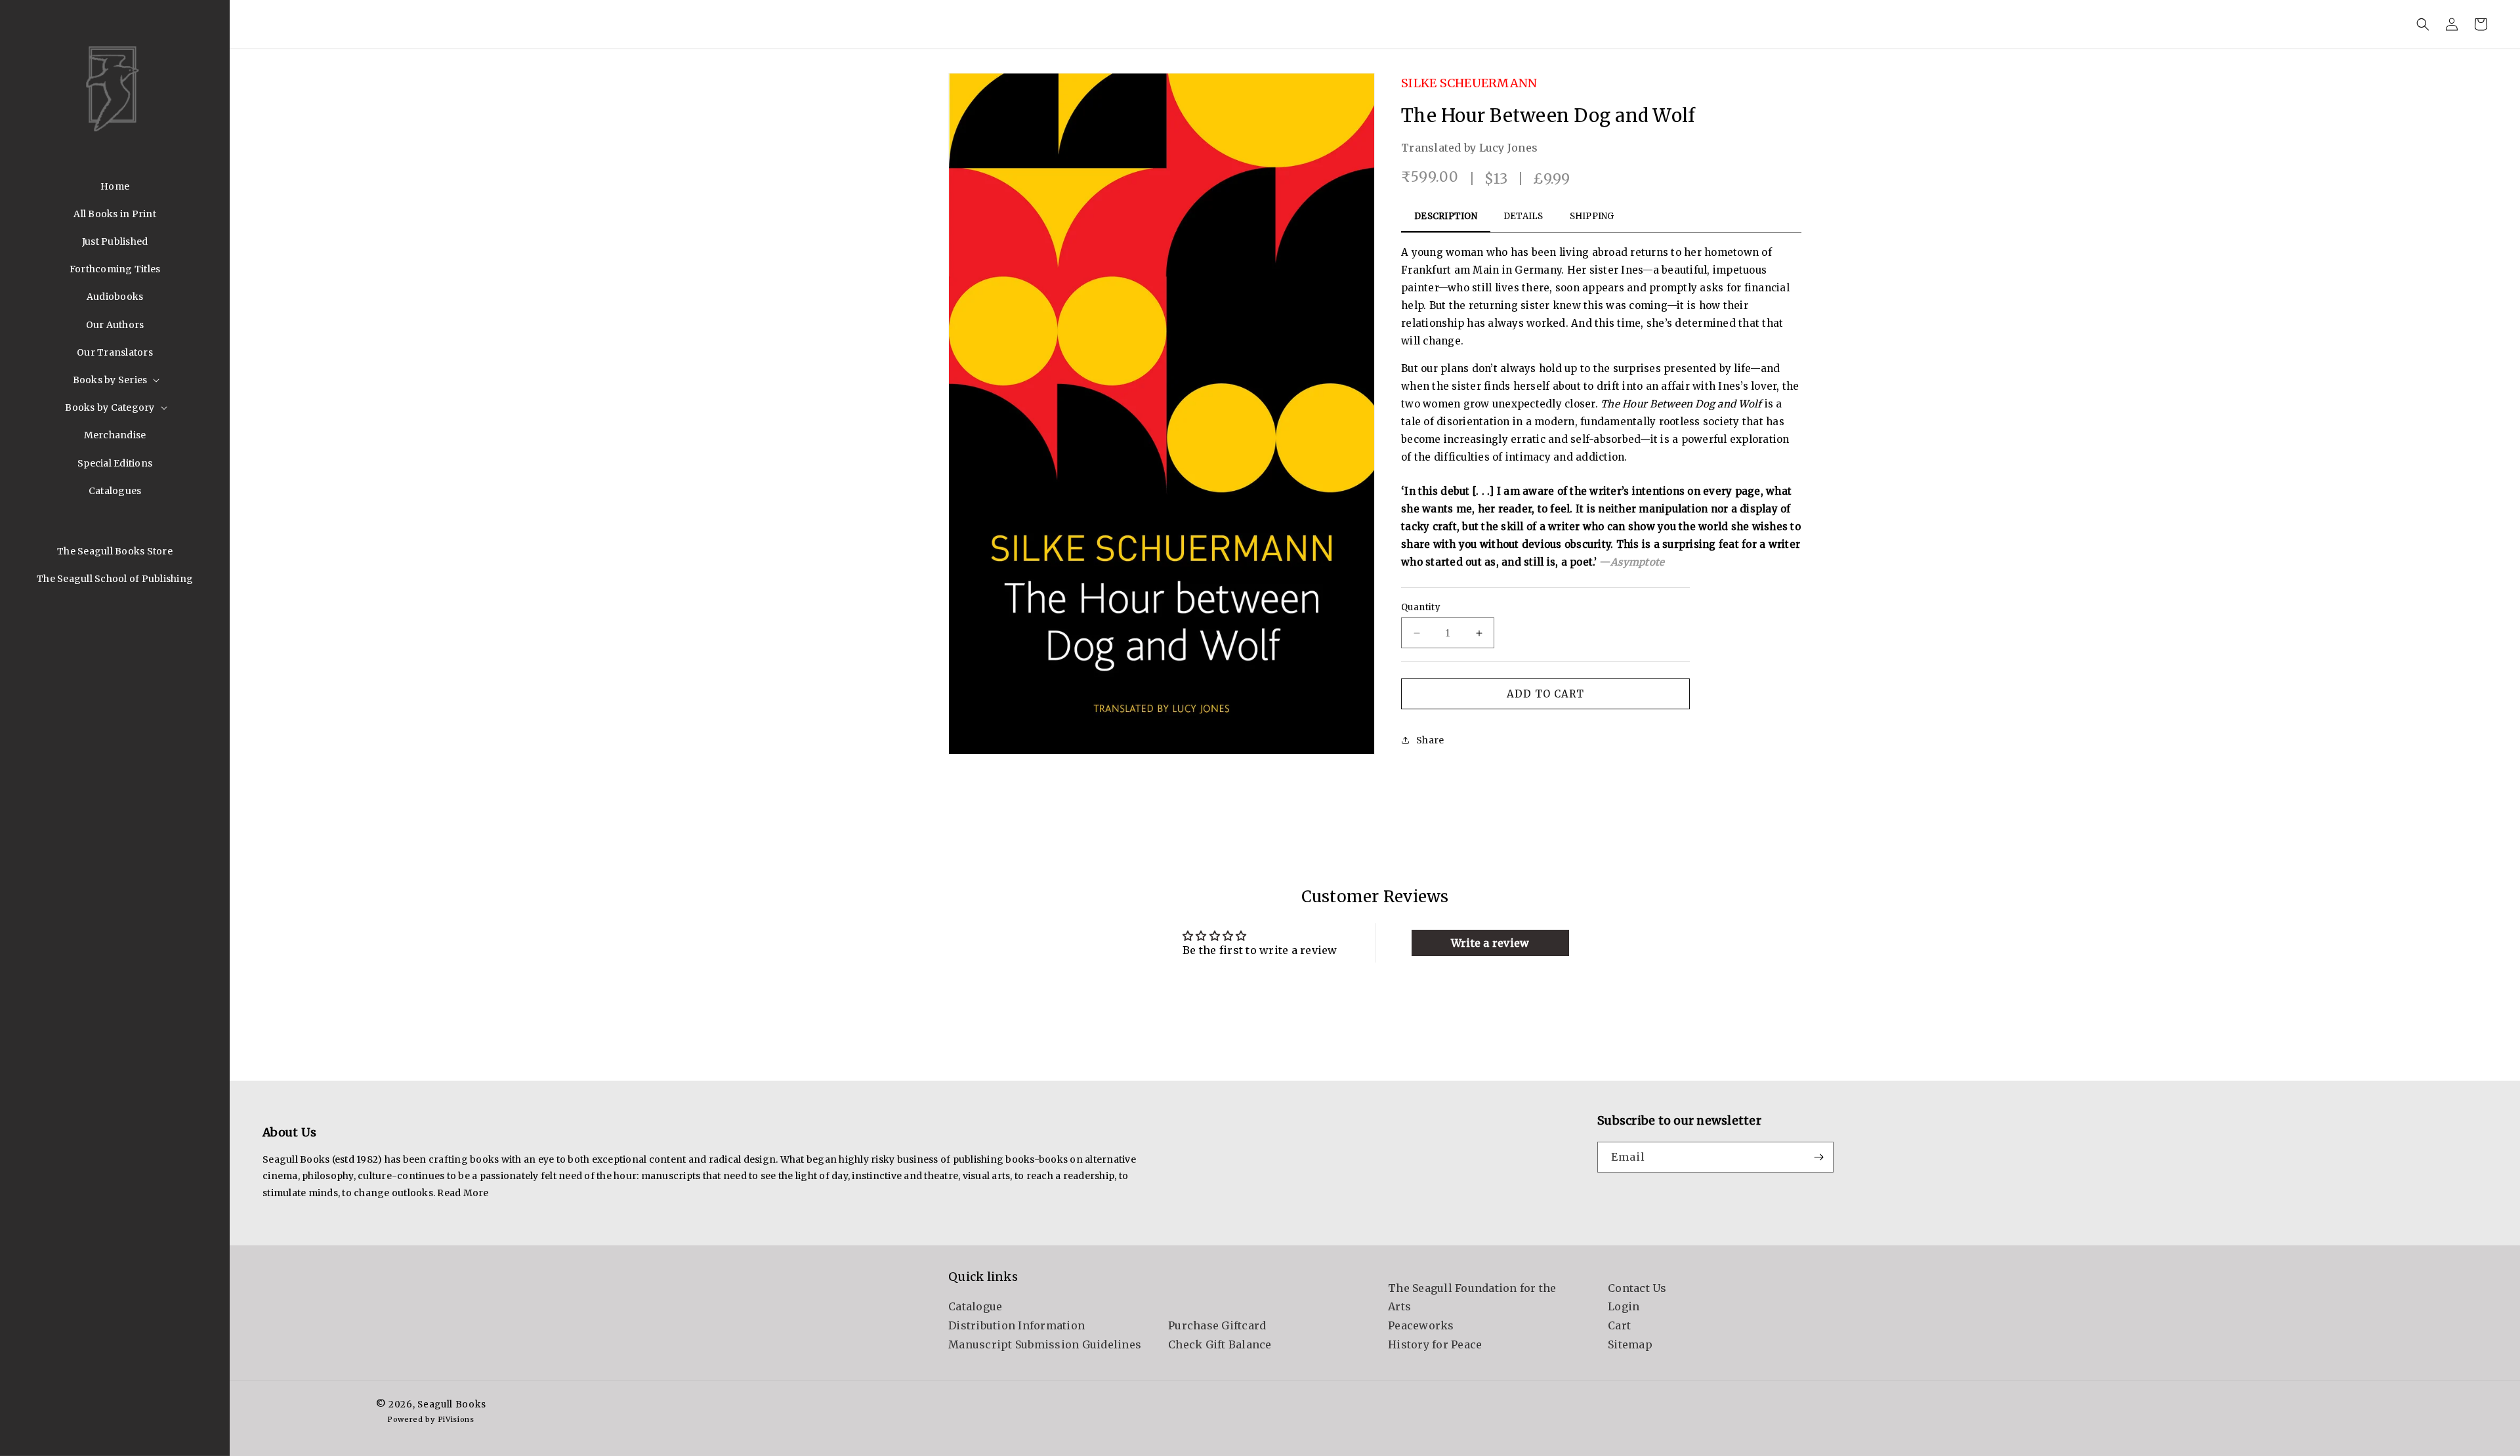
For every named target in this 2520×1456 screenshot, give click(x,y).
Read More (463, 1193)
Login (1624, 1307)
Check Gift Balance (1220, 1344)
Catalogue (975, 1307)
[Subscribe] (1818, 1157)
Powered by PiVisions (431, 1419)
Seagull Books (451, 1404)
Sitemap (1630, 1344)
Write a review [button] (1490, 943)
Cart (1619, 1325)
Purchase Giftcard (1217, 1325)
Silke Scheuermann (1469, 83)
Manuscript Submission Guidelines (1045, 1344)
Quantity (1421, 607)
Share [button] (1430, 740)
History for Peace (1435, 1344)
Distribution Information (1017, 1325)
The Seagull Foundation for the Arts (1472, 1298)
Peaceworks (1421, 1325)
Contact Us (1637, 1288)
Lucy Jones (1509, 148)
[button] (115, 380)
